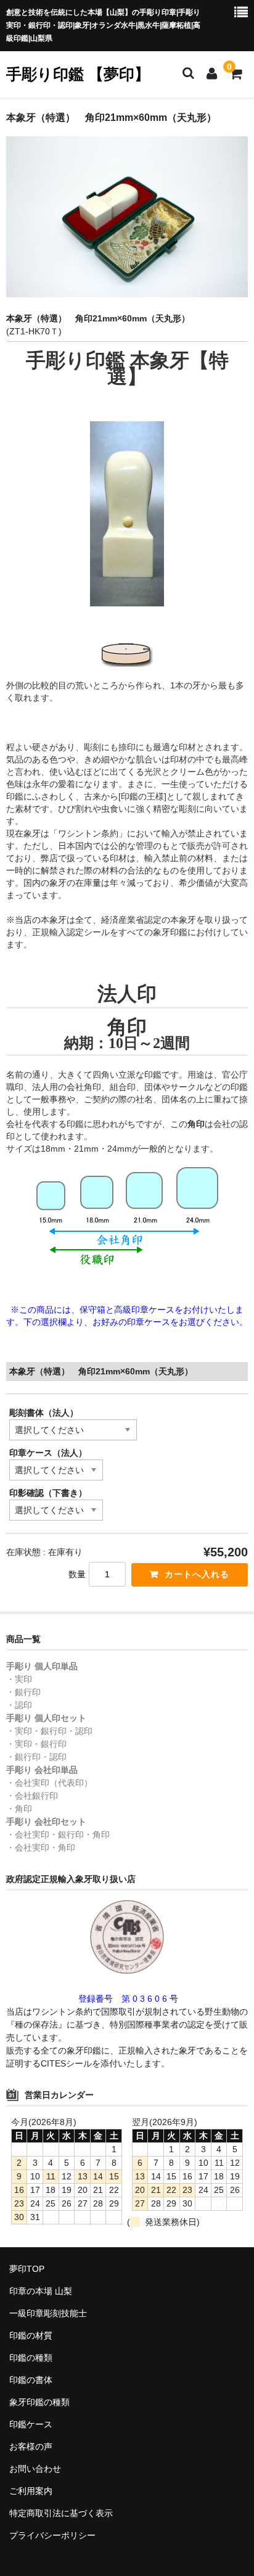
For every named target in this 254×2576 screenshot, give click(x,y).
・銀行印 (23, 1692)
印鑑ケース (31, 2424)
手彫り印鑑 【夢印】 (78, 74)
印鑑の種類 (31, 2358)
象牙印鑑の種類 (39, 2402)
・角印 (19, 1809)
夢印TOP (27, 2269)
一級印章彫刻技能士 (48, 2313)
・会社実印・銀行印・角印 (58, 1835)
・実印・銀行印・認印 (49, 1731)
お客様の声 (31, 2446)
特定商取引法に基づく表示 (61, 2513)
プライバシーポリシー (52, 2535)
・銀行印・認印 (36, 1757)
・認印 (19, 1705)
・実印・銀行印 (36, 1744)
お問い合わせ (35, 2469)
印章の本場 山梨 (41, 2291)
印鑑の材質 (31, 2335)
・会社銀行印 (32, 1796)
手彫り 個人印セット (46, 1718)
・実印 (19, 1679)
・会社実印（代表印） (49, 1783)
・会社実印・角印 (41, 1847)
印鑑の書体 (31, 2380)
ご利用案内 (31, 2491)
